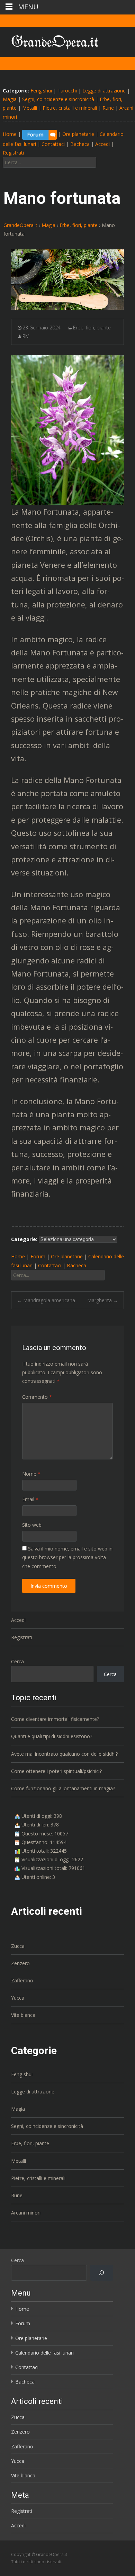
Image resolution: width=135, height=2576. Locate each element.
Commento (37, 1397)
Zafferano (22, 1980)
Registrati (13, 153)
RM (26, 336)
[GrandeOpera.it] (50, 41)
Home (10, 134)
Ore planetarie (78, 134)
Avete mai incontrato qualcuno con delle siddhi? (64, 1754)
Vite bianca (23, 2015)
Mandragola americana (46, 1300)
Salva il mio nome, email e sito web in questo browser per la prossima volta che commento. (67, 1557)
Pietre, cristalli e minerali (70, 108)
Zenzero (20, 1963)
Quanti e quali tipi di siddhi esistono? (52, 1736)
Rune (108, 108)
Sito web (32, 1525)
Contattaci (53, 144)
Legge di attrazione (104, 91)
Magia (10, 99)
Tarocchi (67, 91)
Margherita (103, 1300)
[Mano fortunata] (67, 280)
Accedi (102, 144)
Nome (31, 1474)
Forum (38, 1256)
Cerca (17, 1661)
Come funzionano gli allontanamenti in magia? (63, 1788)
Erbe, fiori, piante (92, 328)
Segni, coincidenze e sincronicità (58, 99)
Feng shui (41, 91)
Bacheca (80, 144)
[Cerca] (102, 2273)
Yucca (18, 1998)
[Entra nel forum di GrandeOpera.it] (39, 134)
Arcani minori (26, 2213)
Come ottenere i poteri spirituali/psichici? (56, 1771)
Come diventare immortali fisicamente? (55, 1719)
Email (30, 1499)
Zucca (18, 1946)
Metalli (30, 108)
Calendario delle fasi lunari (44, 2353)
